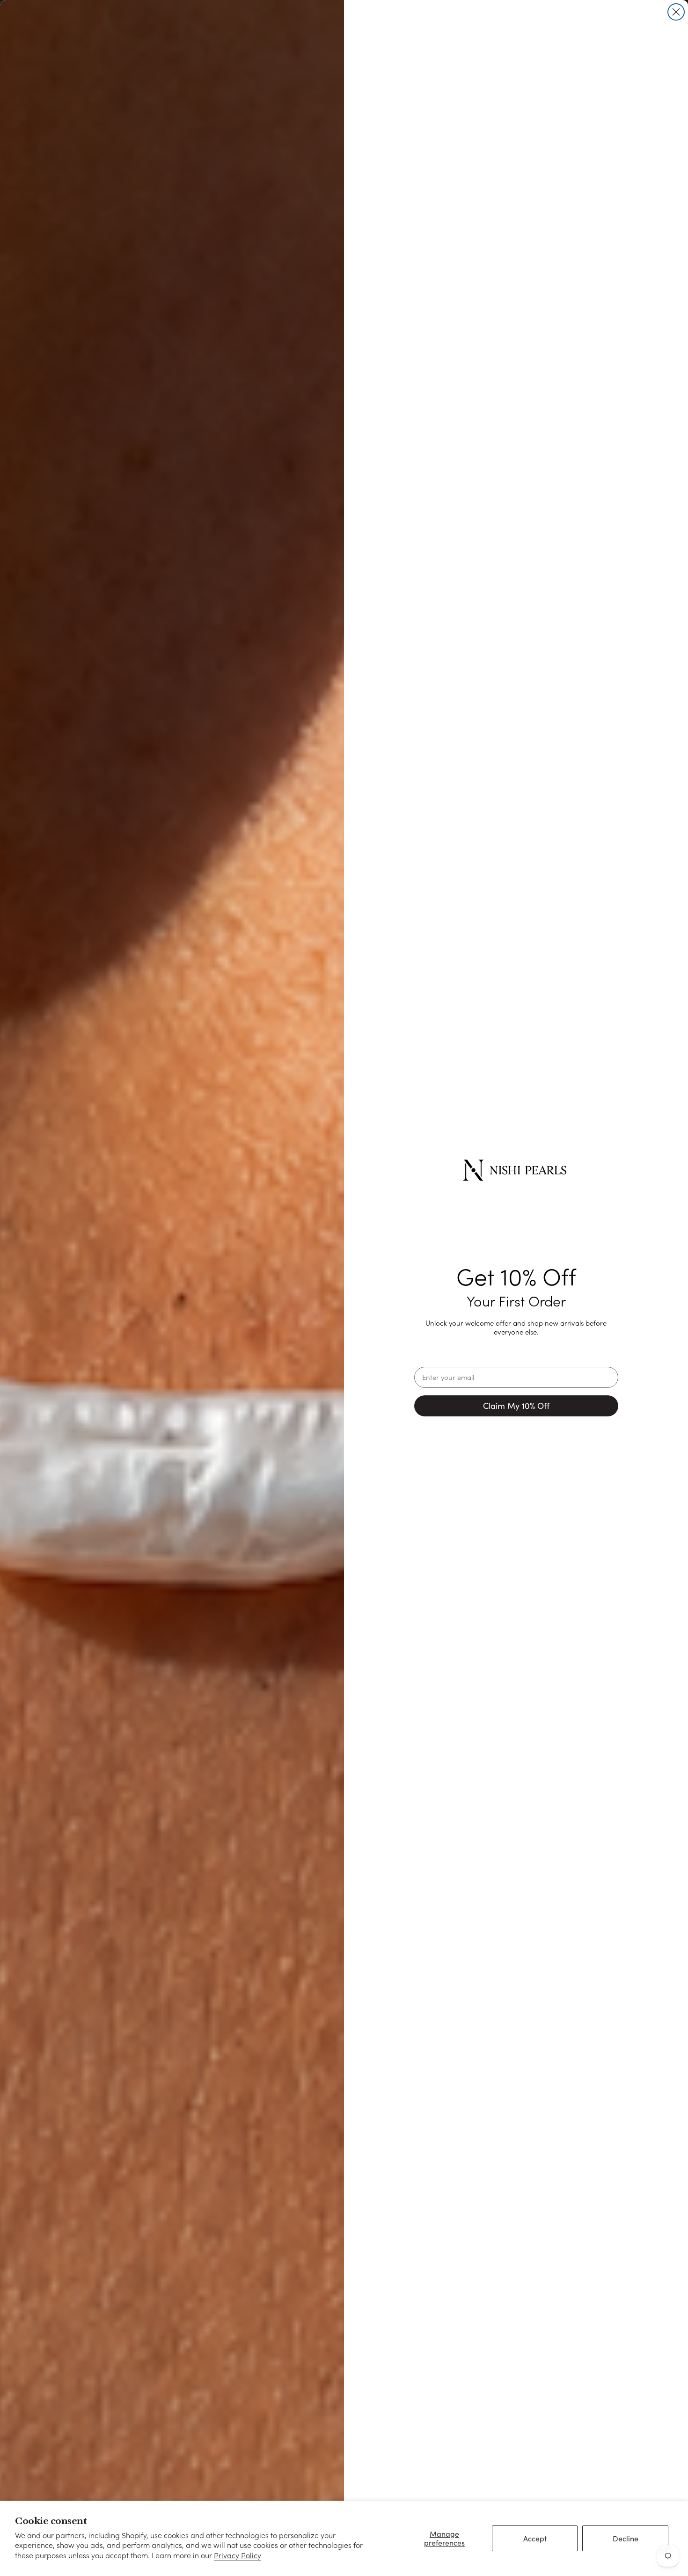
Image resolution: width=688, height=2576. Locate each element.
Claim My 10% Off (516, 1406)
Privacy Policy (238, 2555)
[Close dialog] (676, 12)
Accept (535, 2538)
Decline (626, 2538)
